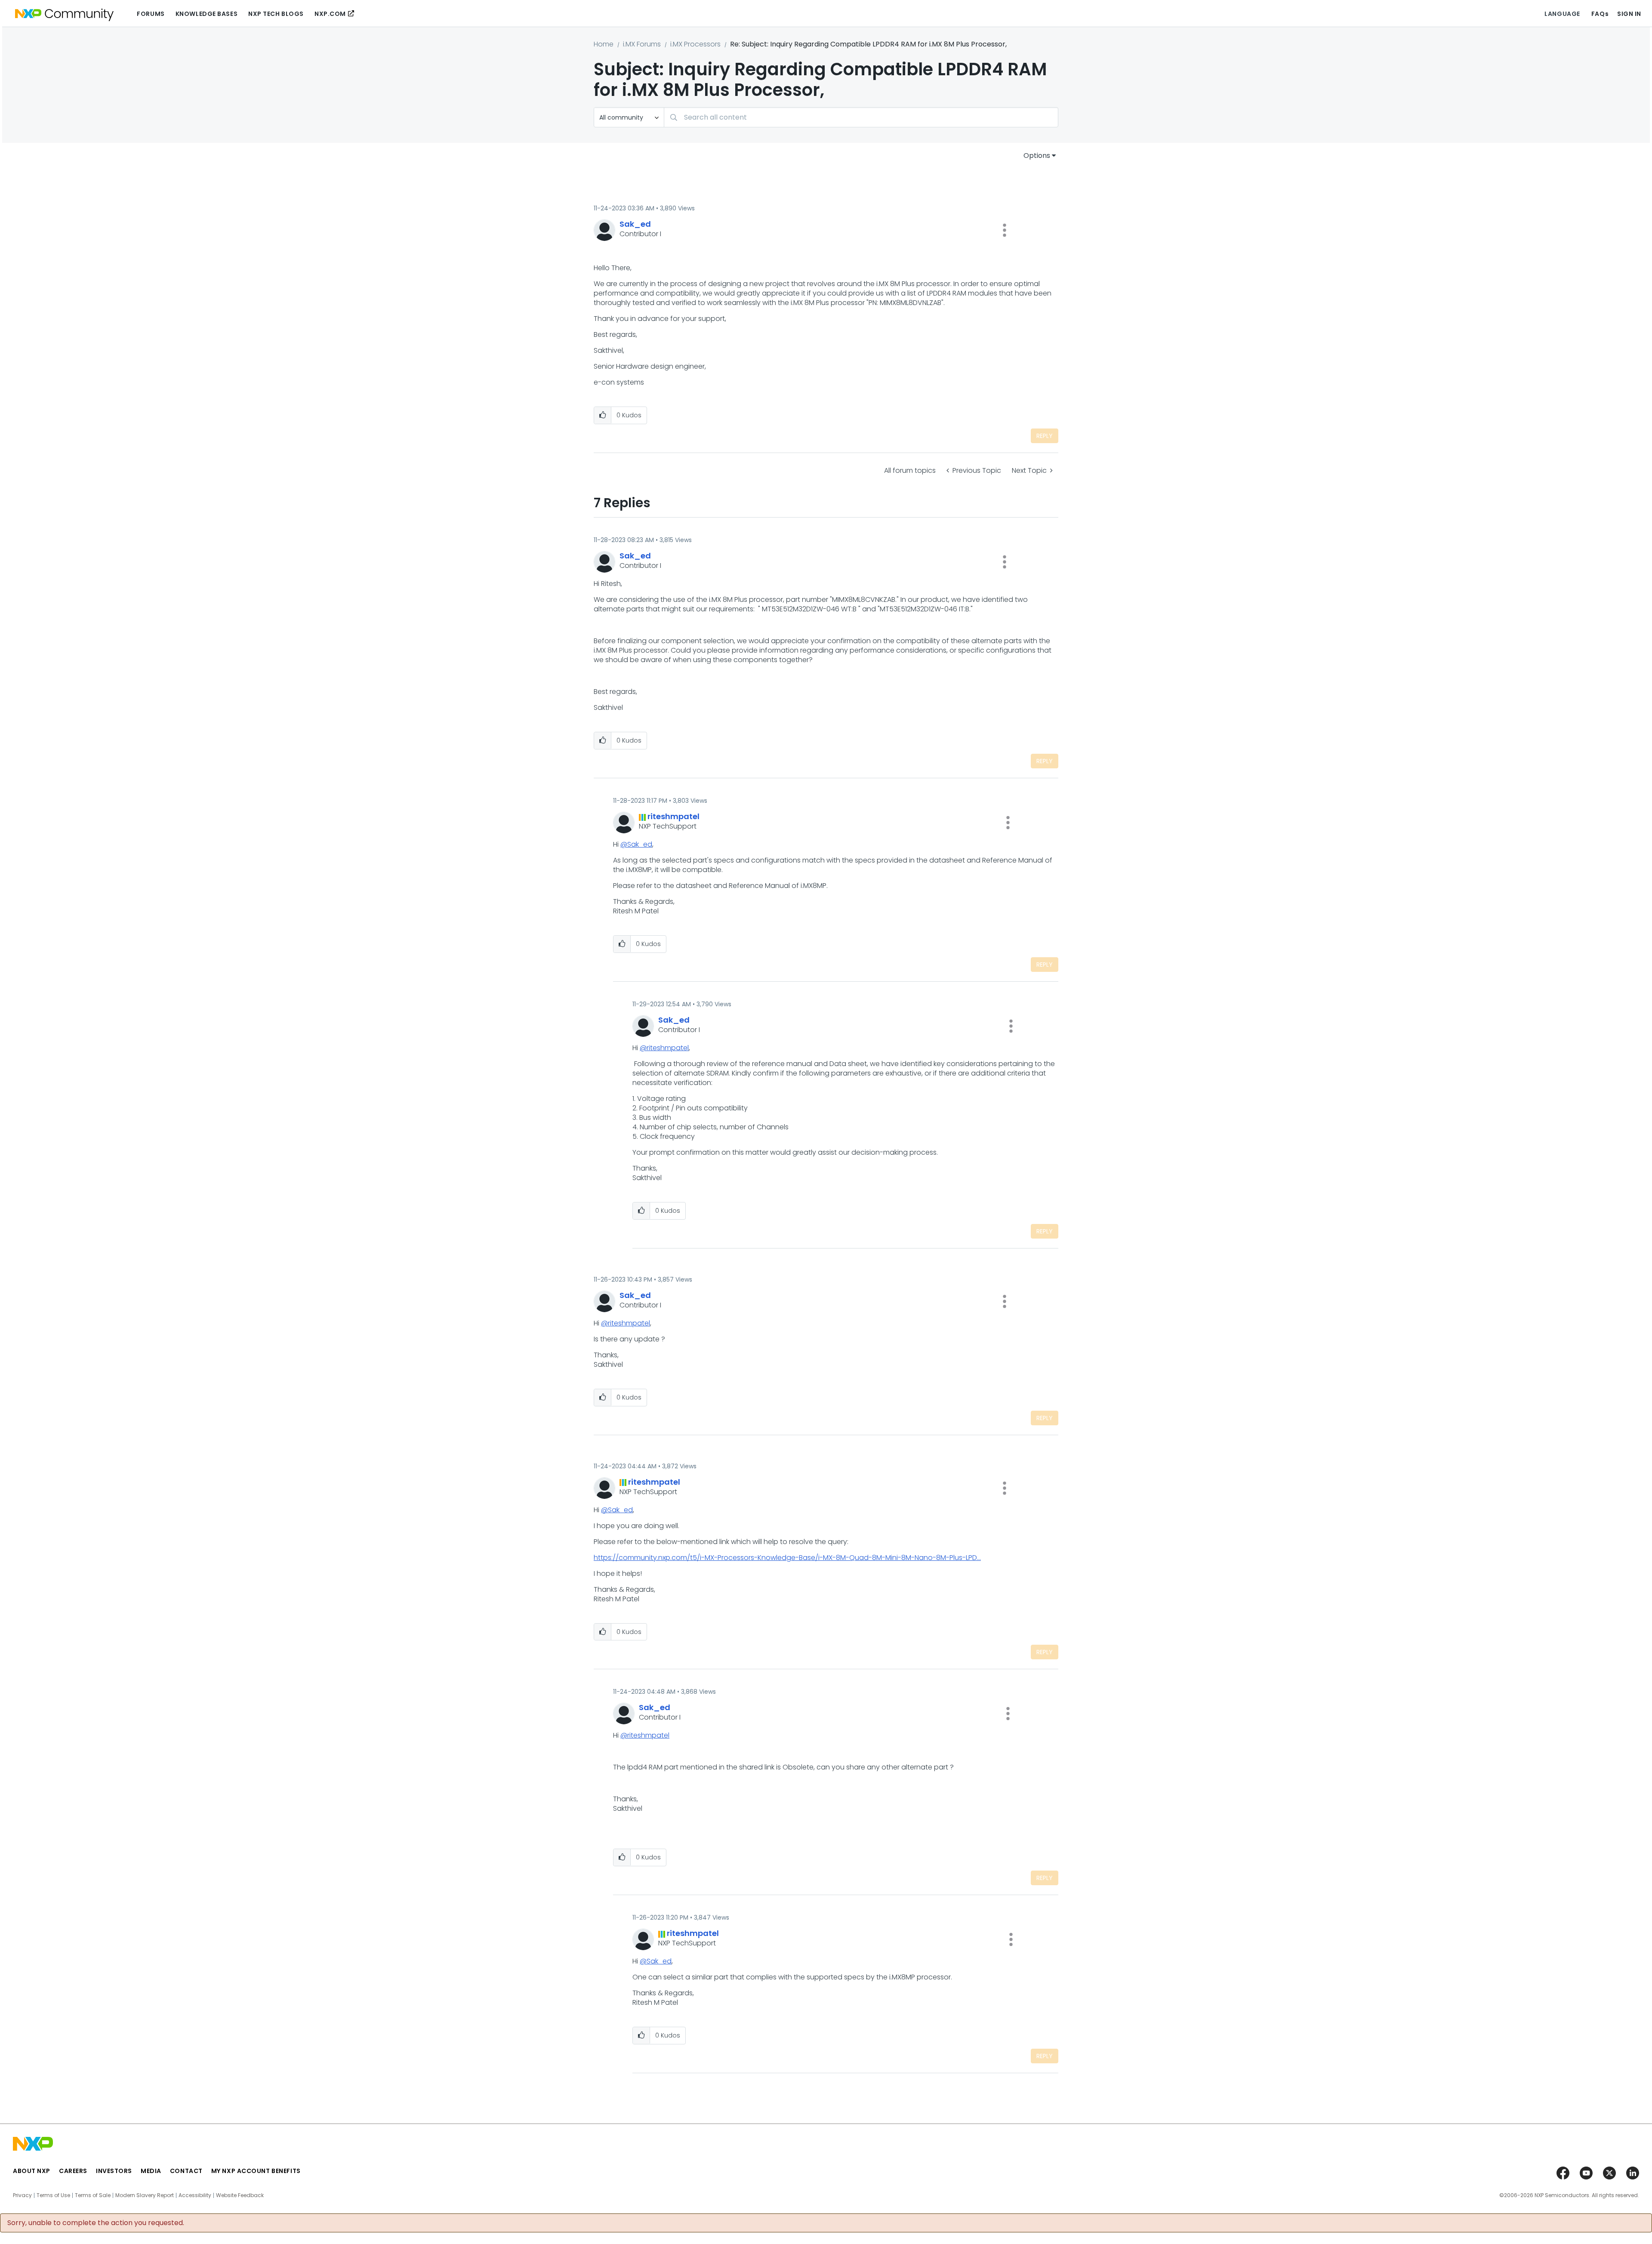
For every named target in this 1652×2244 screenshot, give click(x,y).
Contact (186, 2171)
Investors (114, 2171)
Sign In (1629, 14)
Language (1562, 14)
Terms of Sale (93, 2195)
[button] (1005, 230)
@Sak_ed (636, 844)
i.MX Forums (642, 44)
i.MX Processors (695, 44)
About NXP (32, 2171)
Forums (151, 14)
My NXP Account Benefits (256, 2171)
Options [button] (1037, 156)
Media (151, 2171)
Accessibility (195, 2195)
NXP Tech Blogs (276, 14)
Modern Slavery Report (145, 2195)
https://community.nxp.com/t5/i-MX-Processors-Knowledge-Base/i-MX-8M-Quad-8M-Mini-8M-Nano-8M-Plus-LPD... (787, 1558)
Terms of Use (53, 2195)
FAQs (1600, 14)
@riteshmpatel (664, 1048)
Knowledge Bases (206, 14)
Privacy (22, 2195)
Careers (73, 2171)
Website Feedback (240, 2195)
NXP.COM (330, 14)
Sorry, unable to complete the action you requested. (96, 2223)
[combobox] (861, 117)
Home (604, 44)
